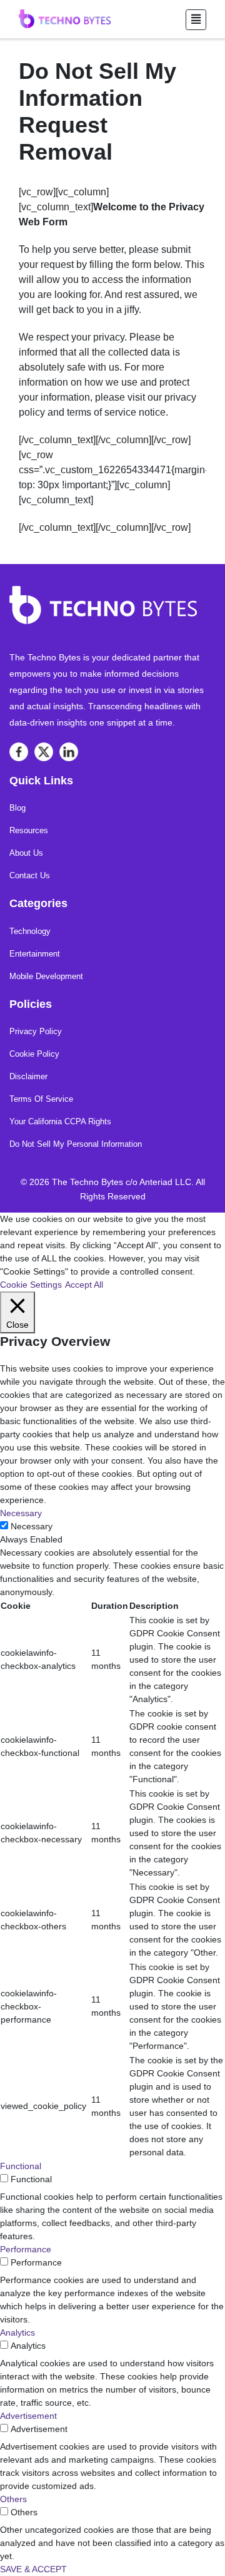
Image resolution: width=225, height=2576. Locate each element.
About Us (26, 853)
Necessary (32, 1526)
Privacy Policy (36, 1031)
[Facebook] (19, 752)
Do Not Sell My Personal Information (76, 1144)
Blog (17, 808)
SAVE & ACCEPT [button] (33, 2569)
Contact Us (30, 875)
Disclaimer (28, 1076)
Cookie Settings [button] (31, 1285)
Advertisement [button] (28, 2416)
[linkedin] (69, 752)
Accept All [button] (84, 1285)
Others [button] (13, 2499)
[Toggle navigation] (196, 20)
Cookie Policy (34, 1054)
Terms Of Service (41, 1099)
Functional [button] (21, 2166)
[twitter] (44, 752)
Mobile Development (46, 976)
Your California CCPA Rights (60, 1121)
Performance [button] (26, 2249)
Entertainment (35, 954)
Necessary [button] (21, 1513)
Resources (29, 830)
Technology (30, 931)
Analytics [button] (17, 2332)
